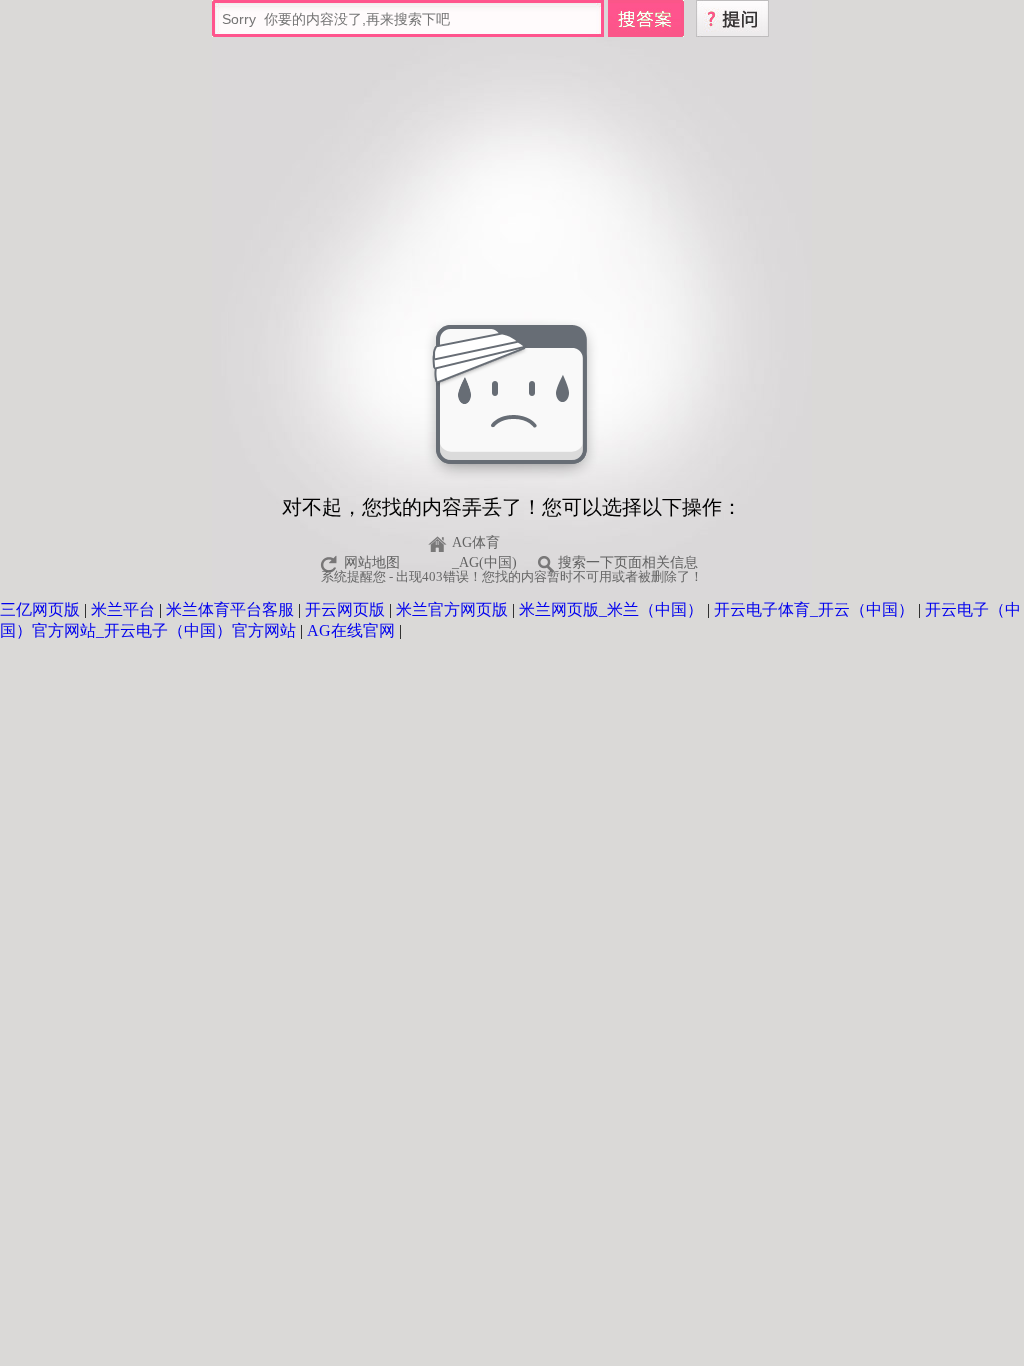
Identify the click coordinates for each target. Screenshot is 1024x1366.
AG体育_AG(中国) (484, 545)
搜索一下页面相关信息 (628, 562)
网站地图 (372, 562)
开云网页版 (345, 609)
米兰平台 (123, 609)
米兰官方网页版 (452, 609)
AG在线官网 (351, 630)
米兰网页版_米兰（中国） (611, 609)
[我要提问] (732, 16)
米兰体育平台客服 (230, 609)
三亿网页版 (40, 609)
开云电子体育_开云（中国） (814, 609)
